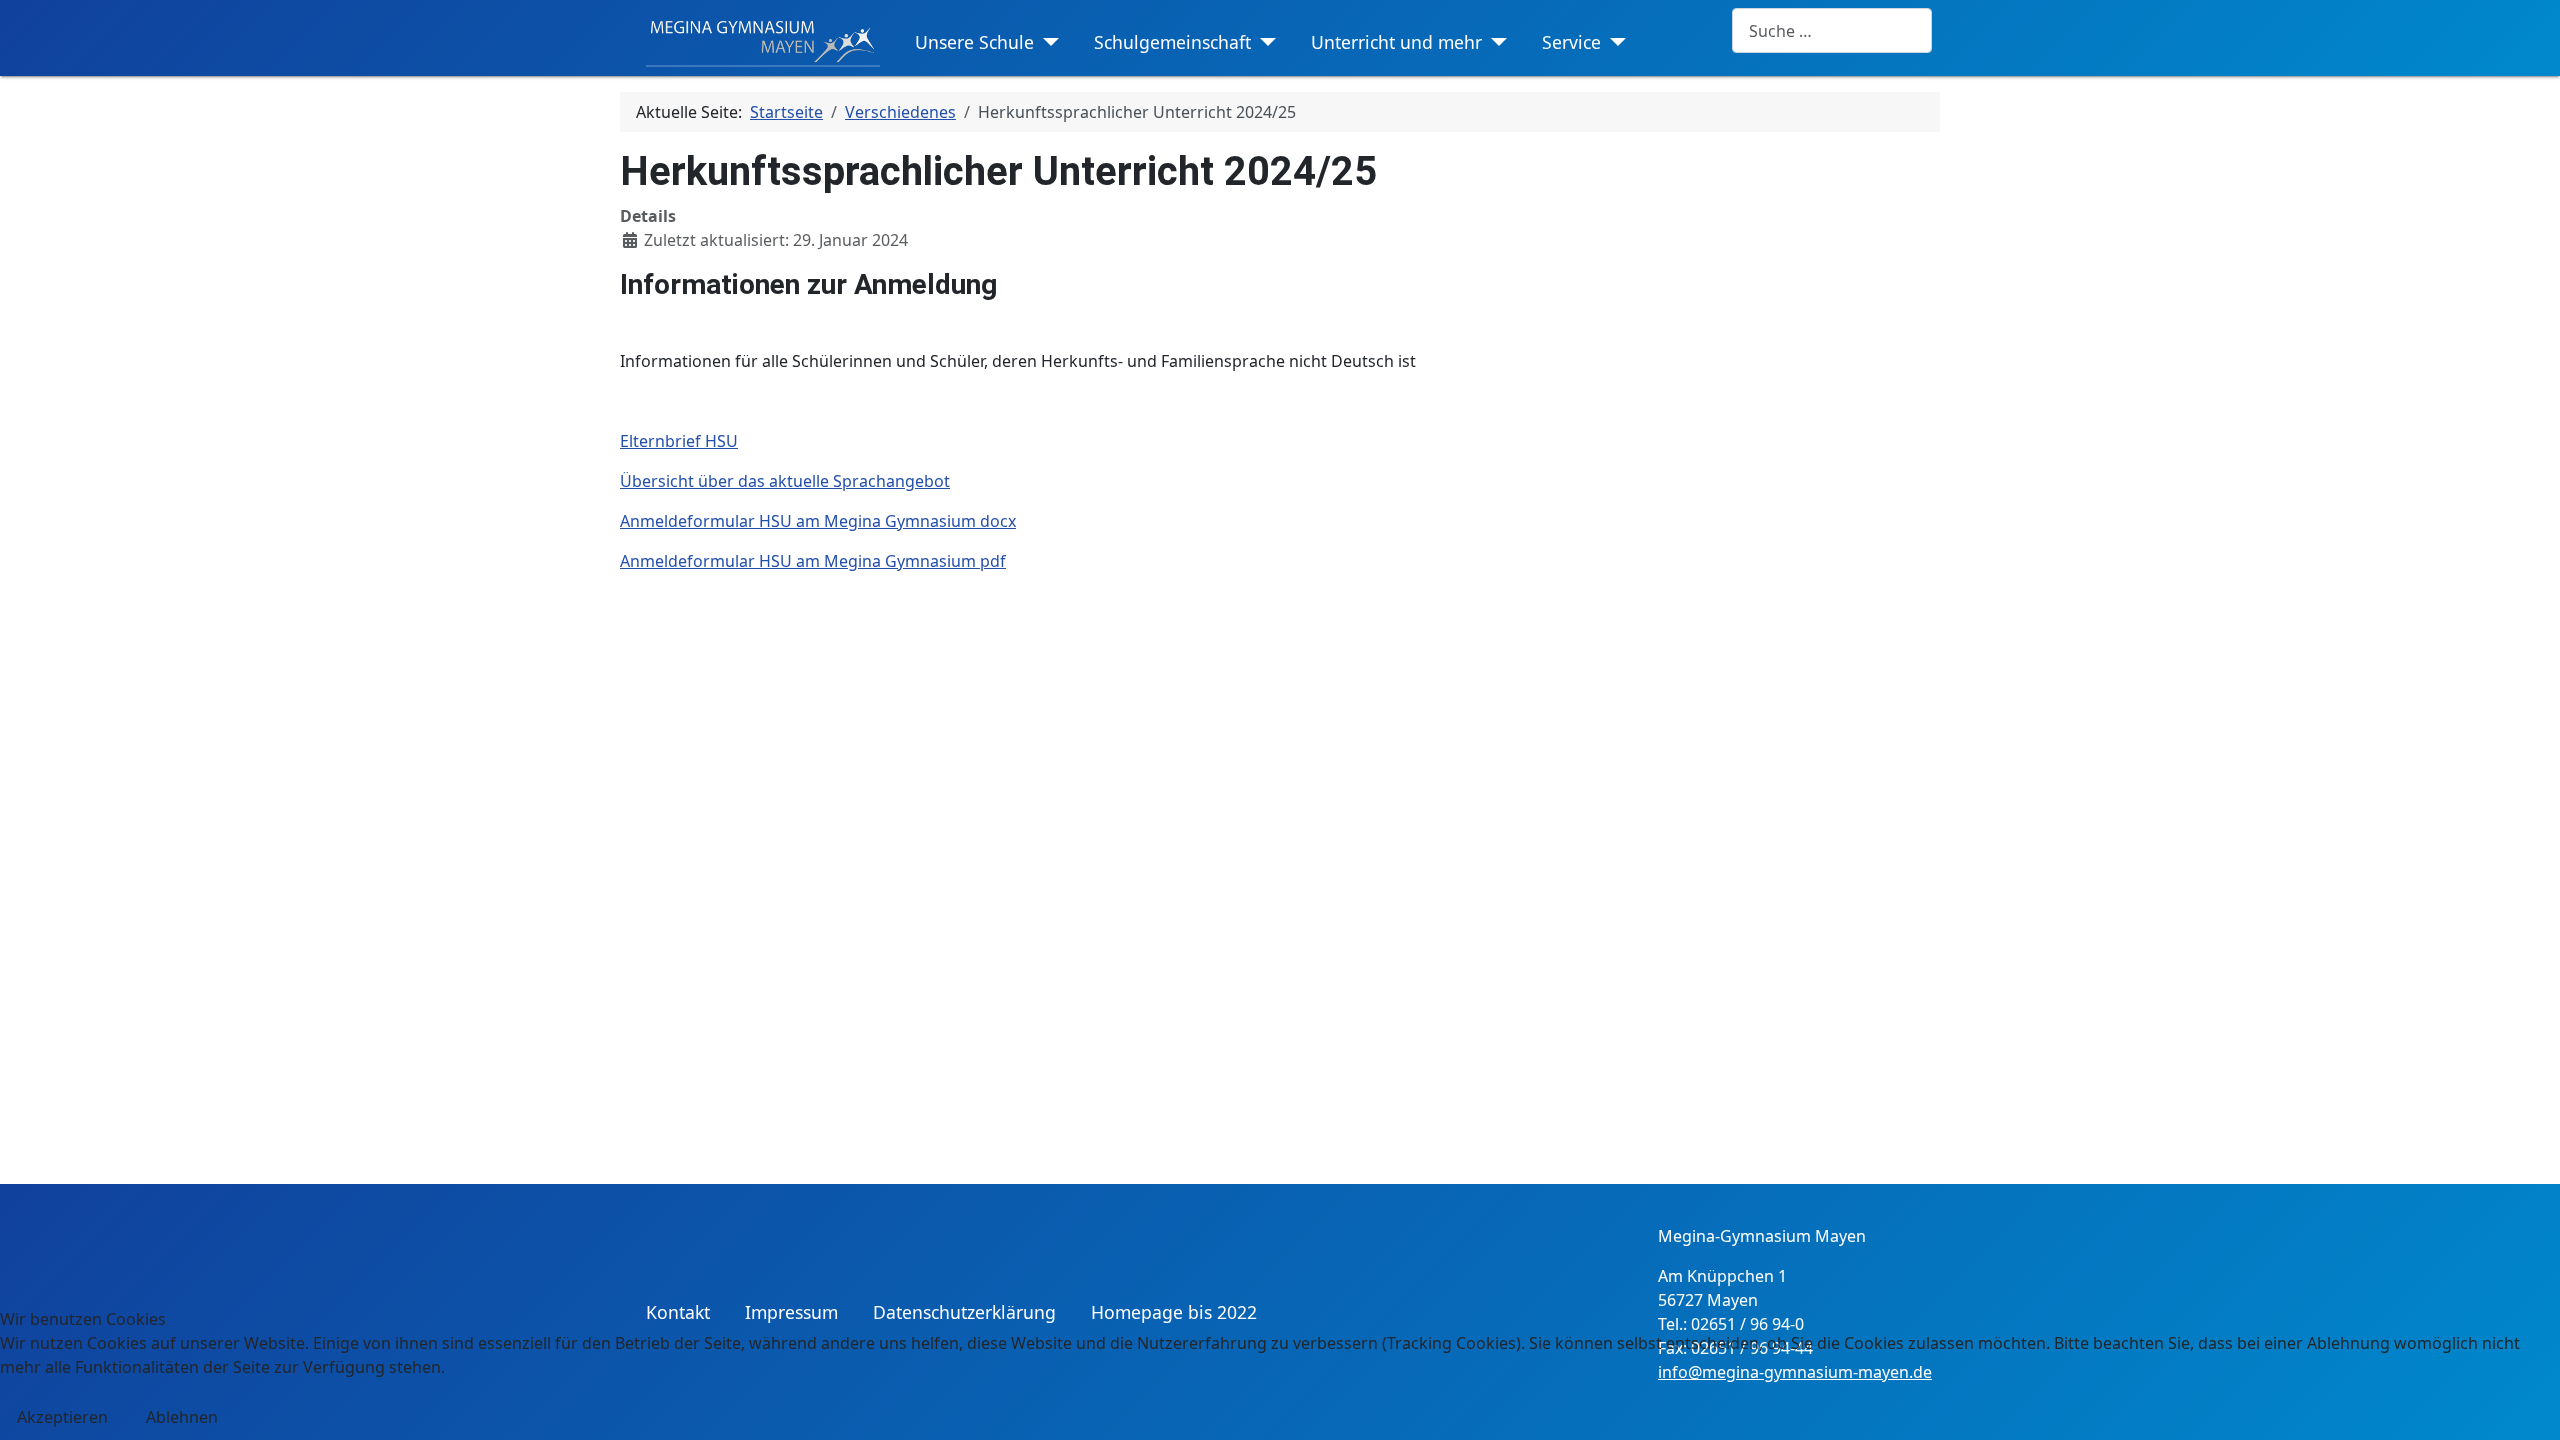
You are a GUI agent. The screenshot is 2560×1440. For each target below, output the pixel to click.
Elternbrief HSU (679, 441)
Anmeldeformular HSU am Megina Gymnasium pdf (813, 561)
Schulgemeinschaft (1172, 42)
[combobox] (1832, 30)
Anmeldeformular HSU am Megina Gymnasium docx (818, 521)
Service (1571, 42)
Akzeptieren (62, 1417)
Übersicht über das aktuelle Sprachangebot (785, 481)
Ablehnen (182, 1417)
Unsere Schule (974, 42)
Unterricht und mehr (1396, 42)
